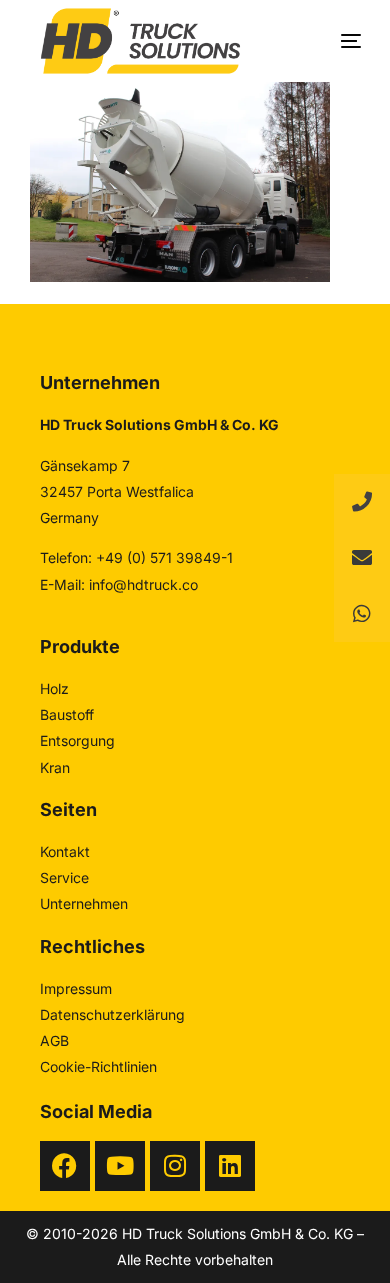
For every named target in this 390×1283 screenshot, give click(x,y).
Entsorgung (77, 740)
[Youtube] (120, 1166)
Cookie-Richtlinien (98, 1066)
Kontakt (65, 851)
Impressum (76, 988)
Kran (55, 767)
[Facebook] (65, 1166)
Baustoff (67, 714)
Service (64, 877)
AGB (54, 1040)
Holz (54, 688)
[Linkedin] (230, 1166)
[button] (362, 614)
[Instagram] (175, 1166)
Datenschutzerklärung (112, 1014)
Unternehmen (84, 903)
